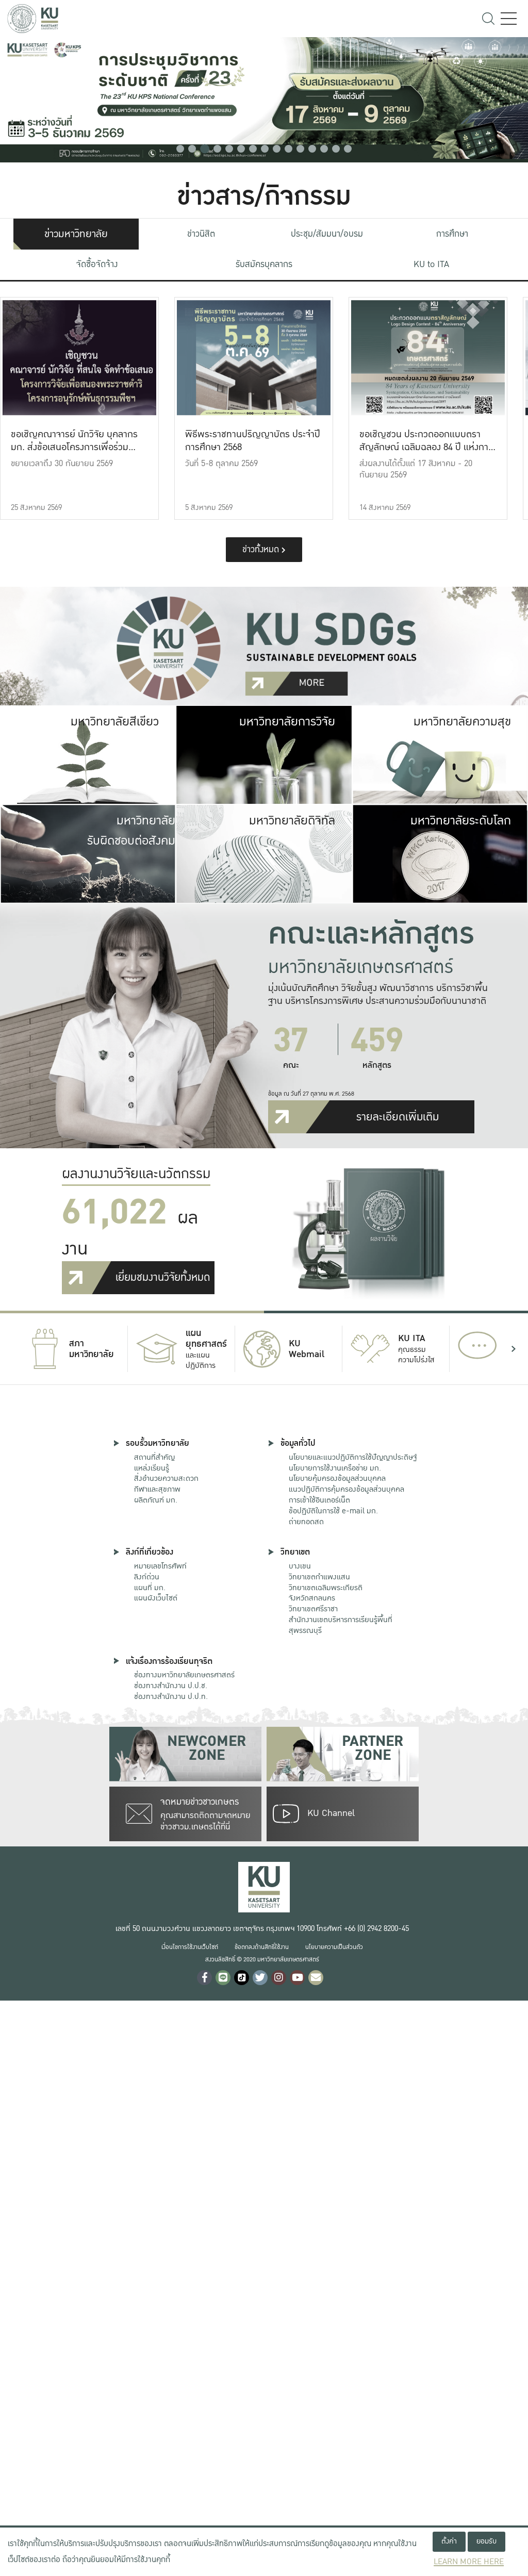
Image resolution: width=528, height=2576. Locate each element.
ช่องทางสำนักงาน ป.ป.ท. (171, 1696)
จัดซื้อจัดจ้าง (97, 264)
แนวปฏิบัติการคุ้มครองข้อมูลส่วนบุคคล (346, 1489)
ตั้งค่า (449, 2541)
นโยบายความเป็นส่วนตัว (334, 1947)
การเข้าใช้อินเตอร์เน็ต (319, 1500)
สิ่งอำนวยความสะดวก (166, 1478)
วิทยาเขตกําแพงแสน (319, 1577)
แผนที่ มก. (150, 1588)
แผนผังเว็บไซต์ (156, 1598)
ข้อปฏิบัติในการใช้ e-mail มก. (333, 1511)
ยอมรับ (486, 2541)
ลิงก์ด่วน (147, 1577)
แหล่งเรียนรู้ (152, 1468)
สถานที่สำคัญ (154, 1457)
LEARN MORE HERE (469, 2562)
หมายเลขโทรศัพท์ (160, 1566)
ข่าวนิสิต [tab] (201, 234)
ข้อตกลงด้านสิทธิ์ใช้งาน (262, 1947)
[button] (180, 149)
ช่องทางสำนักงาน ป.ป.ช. (171, 1686)
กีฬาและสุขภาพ (157, 1489)
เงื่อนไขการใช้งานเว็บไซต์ (190, 1947)
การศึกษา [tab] (452, 234)
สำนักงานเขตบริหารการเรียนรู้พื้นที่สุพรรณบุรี (341, 1625)
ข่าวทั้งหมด (262, 549)
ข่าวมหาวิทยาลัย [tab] (76, 234)
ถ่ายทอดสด (306, 1522)
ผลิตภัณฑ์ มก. (156, 1500)
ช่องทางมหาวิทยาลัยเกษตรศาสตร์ (184, 1675)
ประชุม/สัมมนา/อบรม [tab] (327, 234)
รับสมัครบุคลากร (264, 264)
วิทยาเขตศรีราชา (313, 1609)
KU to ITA (431, 264)
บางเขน (300, 1566)
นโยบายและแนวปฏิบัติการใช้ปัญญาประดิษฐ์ (353, 1457)
